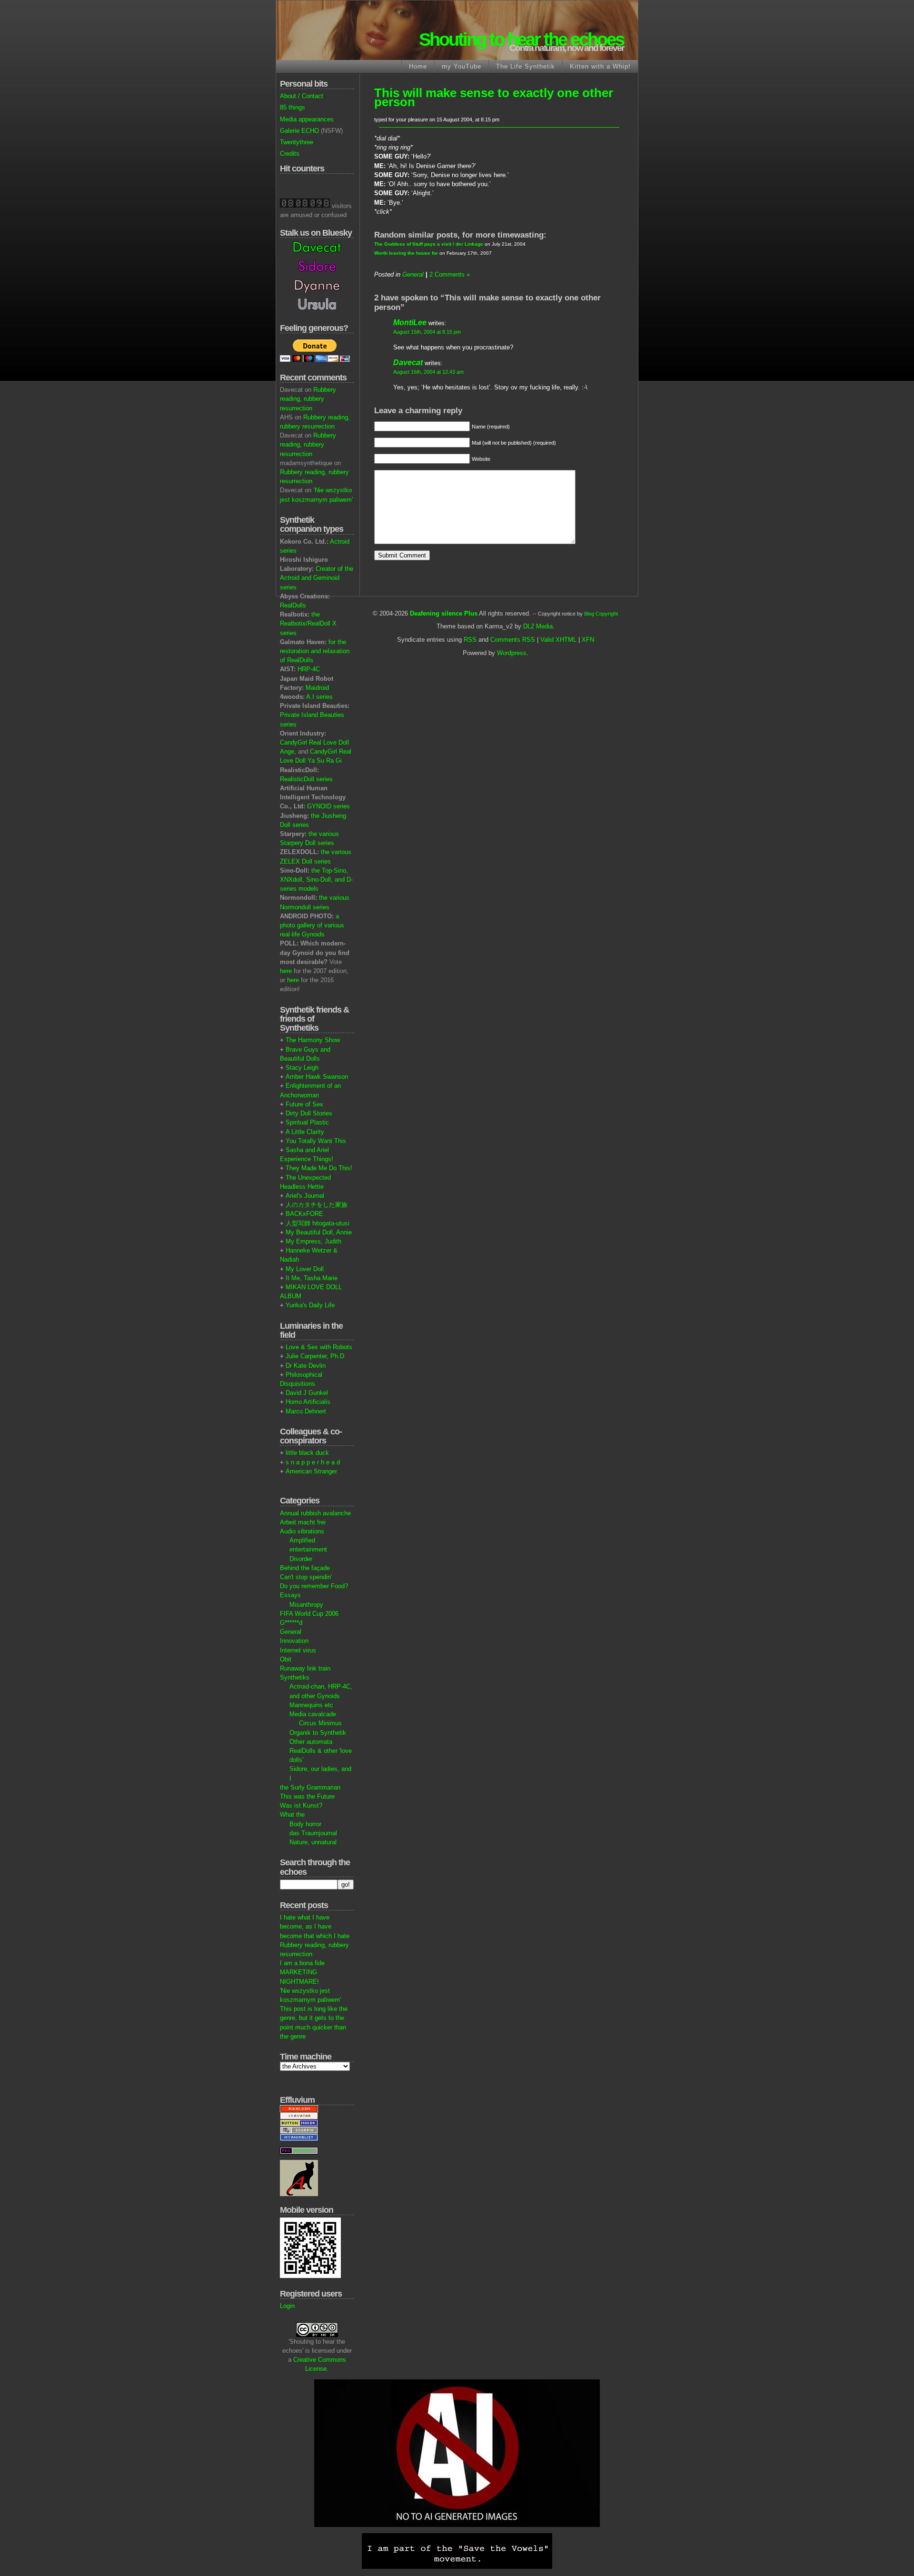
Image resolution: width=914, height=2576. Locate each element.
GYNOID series (328, 806)
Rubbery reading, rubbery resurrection (308, 399)
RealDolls (293, 605)
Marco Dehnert (306, 1411)
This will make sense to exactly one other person (494, 97)
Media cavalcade (313, 1714)
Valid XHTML (558, 640)
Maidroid (317, 688)
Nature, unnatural (313, 1842)
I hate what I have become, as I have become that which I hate (315, 1926)
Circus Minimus (320, 1723)
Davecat (408, 363)
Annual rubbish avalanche (315, 1513)
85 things (293, 107)
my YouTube (462, 66)
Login (287, 2306)
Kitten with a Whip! (600, 66)
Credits (290, 154)
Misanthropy (306, 1605)
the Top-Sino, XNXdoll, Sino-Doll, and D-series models (316, 880)
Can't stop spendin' (306, 1577)
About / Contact (302, 96)
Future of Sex (304, 1104)
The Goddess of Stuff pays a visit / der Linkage (429, 244)
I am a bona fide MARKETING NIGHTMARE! (302, 1972)
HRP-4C (309, 669)
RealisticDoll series (306, 779)
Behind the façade (305, 1568)
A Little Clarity (305, 1132)
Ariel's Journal (305, 1196)
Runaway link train (305, 1668)
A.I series (319, 697)
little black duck (307, 1453)
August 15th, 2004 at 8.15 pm (427, 332)
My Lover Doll (305, 1269)
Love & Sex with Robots (319, 1347)
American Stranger (311, 1471)
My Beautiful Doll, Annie (319, 1232)
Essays (290, 1595)
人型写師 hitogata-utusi (318, 1223)
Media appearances (307, 119)
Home (418, 66)
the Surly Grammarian (310, 1787)
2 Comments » (450, 274)
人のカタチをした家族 (317, 1205)
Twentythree (297, 142)
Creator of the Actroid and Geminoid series (317, 578)
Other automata (311, 1742)
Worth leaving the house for (406, 253)
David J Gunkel (307, 1393)
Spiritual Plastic (307, 1122)
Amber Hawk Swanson (317, 1077)
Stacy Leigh (302, 1068)
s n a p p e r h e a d (313, 1462)
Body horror (305, 1824)
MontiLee (410, 323)
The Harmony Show (313, 1040)
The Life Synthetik (526, 66)
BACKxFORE (304, 1214)
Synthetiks (295, 1677)
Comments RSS (513, 640)
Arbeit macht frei (303, 1522)
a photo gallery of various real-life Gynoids (312, 925)
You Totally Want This (316, 1141)
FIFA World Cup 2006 (309, 1614)
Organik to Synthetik (318, 1733)
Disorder (301, 1559)
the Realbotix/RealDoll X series (308, 623)
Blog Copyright (601, 614)
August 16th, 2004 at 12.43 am (428, 372)
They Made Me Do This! (319, 1168)
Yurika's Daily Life (310, 1305)
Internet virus (298, 1650)
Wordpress (512, 653)
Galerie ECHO (299, 131)
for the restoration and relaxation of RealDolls (315, 651)
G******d (291, 1623)
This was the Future (307, 1796)
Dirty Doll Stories (309, 1113)
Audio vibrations (302, 1531)
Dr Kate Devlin (306, 1366)
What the (292, 1815)
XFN (588, 640)
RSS (470, 640)
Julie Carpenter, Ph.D (315, 1356)
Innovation (294, 1641)
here (286, 971)
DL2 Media (538, 626)
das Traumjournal (313, 1833)
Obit (286, 1659)
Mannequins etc (311, 1705)
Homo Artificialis (308, 1402)
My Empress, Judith (313, 1241)
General (291, 1632)
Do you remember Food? (314, 1586)
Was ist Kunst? (301, 1805)
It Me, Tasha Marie (312, 1278)
